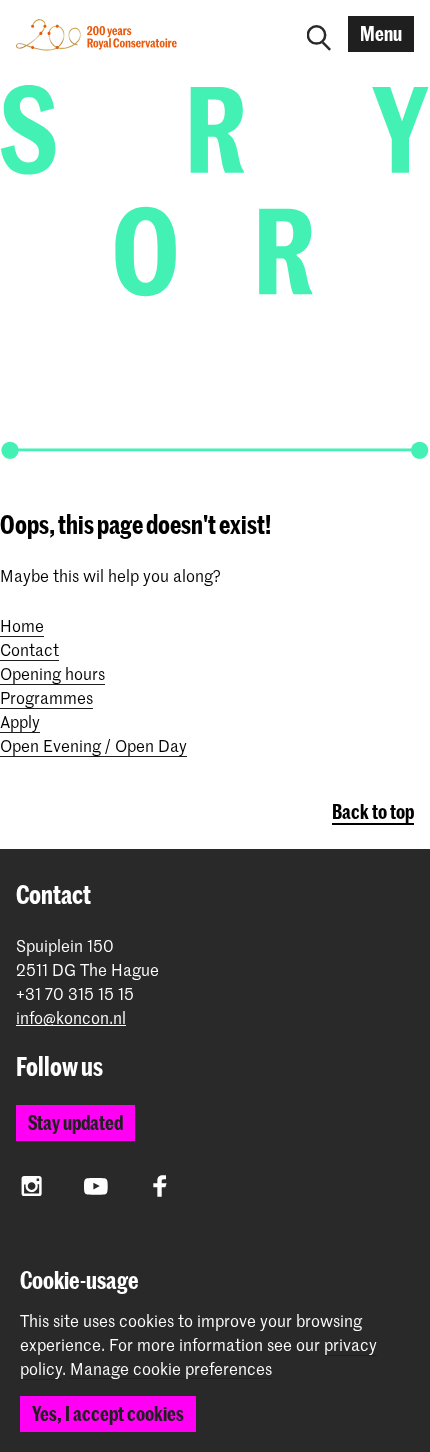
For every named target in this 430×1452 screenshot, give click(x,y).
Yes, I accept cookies (108, 1413)
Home (22, 625)
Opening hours (52, 673)
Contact (29, 649)
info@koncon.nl (71, 1017)
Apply (20, 721)
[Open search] (319, 34)
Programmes (46, 697)
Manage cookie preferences (171, 1369)
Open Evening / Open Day (93, 745)
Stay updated (75, 1122)
